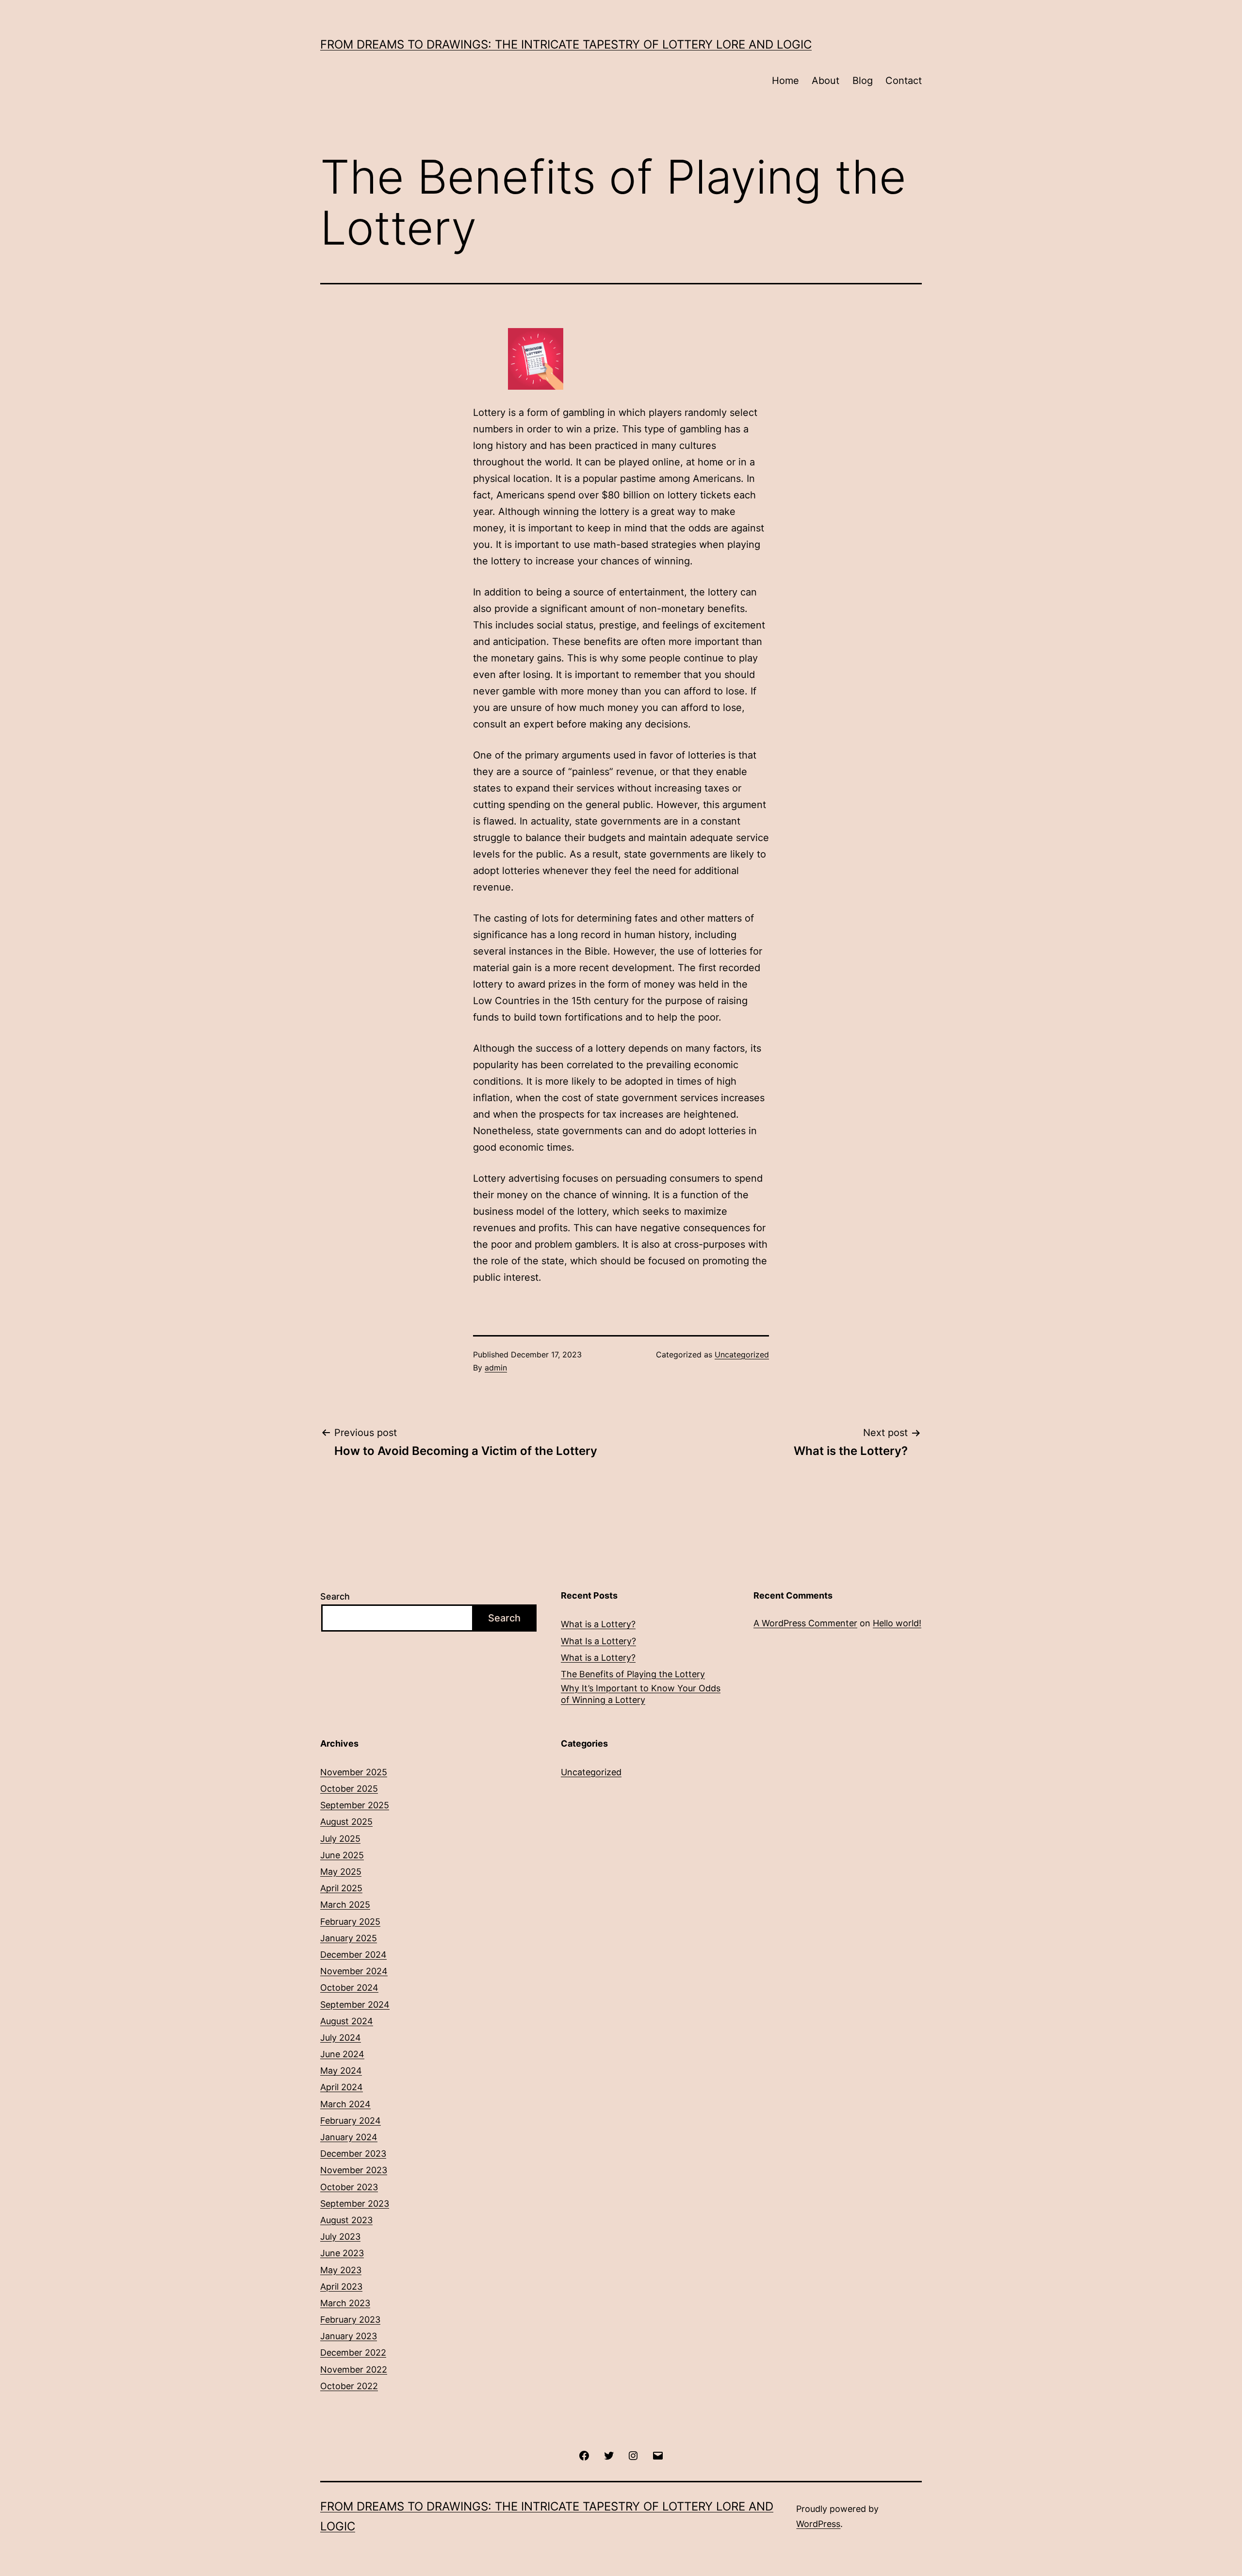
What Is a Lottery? (598, 1641)
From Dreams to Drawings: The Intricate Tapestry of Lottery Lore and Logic (566, 44)
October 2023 (349, 2187)
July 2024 (341, 2038)
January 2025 (349, 1938)
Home (785, 81)
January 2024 (349, 2137)
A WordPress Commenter (805, 1623)
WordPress (818, 2524)
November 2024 (354, 1971)
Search (335, 1596)
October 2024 (349, 1988)
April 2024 (342, 2087)
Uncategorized (742, 1354)
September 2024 (355, 2005)
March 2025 (345, 1905)
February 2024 (351, 2121)
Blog (863, 81)
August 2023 (346, 2220)
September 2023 (355, 2204)
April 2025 (341, 1888)
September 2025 (355, 1805)
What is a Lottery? (598, 1624)
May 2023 (341, 2270)
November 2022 (354, 2370)
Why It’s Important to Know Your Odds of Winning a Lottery (641, 1694)
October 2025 (349, 1789)
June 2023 (342, 2253)
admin (496, 1368)
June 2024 (342, 2054)
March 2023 (345, 2303)
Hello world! (897, 1623)
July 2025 (340, 1839)
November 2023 (354, 2170)
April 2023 (341, 2287)
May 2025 (341, 1872)
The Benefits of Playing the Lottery (633, 1674)
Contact (904, 81)
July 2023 (340, 2237)
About (825, 81)
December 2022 (353, 2353)
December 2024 (353, 1955)
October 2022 (349, 2386)
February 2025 (350, 1922)
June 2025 (342, 1855)
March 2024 (345, 2104)
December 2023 (353, 2154)
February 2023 (350, 2320)
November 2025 (354, 1772)
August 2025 (346, 1822)
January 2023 (349, 2336)
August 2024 (347, 2021)
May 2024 (341, 2071)
